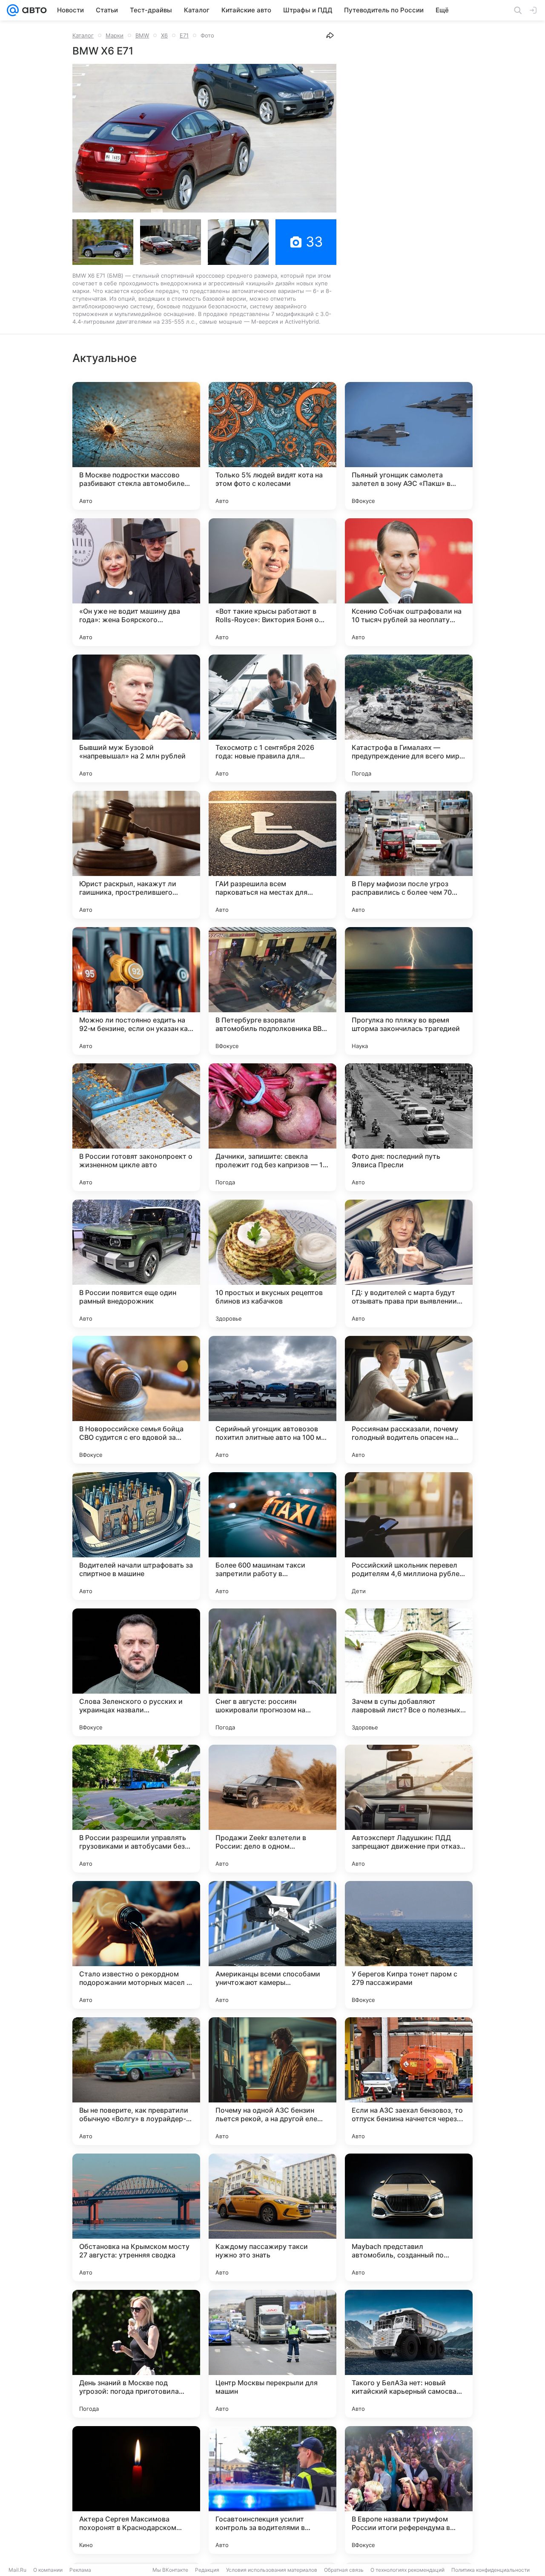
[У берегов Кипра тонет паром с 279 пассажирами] (409, 1945)
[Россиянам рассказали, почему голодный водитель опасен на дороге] (409, 1400)
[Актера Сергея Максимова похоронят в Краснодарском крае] (136, 2490)
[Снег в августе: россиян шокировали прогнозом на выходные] (272, 1672)
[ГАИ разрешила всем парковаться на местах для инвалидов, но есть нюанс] (272, 855)
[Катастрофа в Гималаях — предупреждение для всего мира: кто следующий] (409, 718)
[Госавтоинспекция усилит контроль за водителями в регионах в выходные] (272, 2490)
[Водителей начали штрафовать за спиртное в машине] (136, 1536)
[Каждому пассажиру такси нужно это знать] (272, 2217)
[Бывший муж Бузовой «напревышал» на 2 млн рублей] (136, 718)
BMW (142, 35)
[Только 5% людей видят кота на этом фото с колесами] (272, 446)
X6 (164, 35)
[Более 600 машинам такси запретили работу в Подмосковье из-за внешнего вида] (272, 1536)
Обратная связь (344, 2570)
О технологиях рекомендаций (407, 2570)
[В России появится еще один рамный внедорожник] (136, 1264)
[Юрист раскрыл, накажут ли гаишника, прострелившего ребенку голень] (136, 855)
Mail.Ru (17, 2570)
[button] (204, 138)
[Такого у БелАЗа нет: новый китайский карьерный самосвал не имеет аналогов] (409, 2354)
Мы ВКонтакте (170, 2570)
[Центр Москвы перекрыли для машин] (272, 2354)
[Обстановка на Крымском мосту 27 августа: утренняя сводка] (136, 2217)
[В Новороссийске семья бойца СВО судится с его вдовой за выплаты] (136, 1400)
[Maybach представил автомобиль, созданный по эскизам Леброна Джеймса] (409, 2217)
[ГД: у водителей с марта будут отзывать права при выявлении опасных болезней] (409, 1264)
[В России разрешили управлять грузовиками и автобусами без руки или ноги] (136, 1809)
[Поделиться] (330, 35)
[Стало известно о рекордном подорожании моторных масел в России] (136, 1945)
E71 (184, 35)
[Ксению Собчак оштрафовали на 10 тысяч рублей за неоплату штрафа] (409, 582)
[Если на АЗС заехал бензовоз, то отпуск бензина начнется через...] (409, 2081)
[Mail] (13, 10)
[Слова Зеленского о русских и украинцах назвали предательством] (136, 1672)
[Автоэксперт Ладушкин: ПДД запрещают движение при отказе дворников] (409, 1809)
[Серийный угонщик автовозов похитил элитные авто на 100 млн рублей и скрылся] (272, 1400)
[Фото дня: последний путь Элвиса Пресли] (409, 1127)
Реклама (80, 2570)
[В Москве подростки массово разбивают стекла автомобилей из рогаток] (136, 446)
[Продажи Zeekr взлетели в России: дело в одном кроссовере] (272, 1809)
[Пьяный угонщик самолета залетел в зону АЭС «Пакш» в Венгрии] (409, 446)
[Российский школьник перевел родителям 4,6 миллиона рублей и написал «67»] (409, 1536)
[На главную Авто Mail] (33, 10)
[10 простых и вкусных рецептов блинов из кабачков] (272, 1264)
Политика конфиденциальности (490, 2570)
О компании (48, 2570)
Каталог (83, 35)
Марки (115, 35)
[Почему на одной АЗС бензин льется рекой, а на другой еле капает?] (272, 2081)
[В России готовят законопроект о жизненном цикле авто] (136, 1127)
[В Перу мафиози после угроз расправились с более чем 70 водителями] (409, 855)
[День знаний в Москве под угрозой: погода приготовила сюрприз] (136, 2354)
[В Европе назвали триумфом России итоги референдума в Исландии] (409, 2490)
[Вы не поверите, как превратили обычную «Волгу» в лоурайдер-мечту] (136, 2081)
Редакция (207, 2570)
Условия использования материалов (272, 2570)
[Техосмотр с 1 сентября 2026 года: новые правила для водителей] (272, 718)
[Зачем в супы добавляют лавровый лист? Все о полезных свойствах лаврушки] (409, 1672)
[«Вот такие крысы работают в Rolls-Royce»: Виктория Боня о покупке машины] (272, 582)
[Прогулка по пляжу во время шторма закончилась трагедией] (409, 991)
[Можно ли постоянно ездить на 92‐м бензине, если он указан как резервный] (136, 991)
